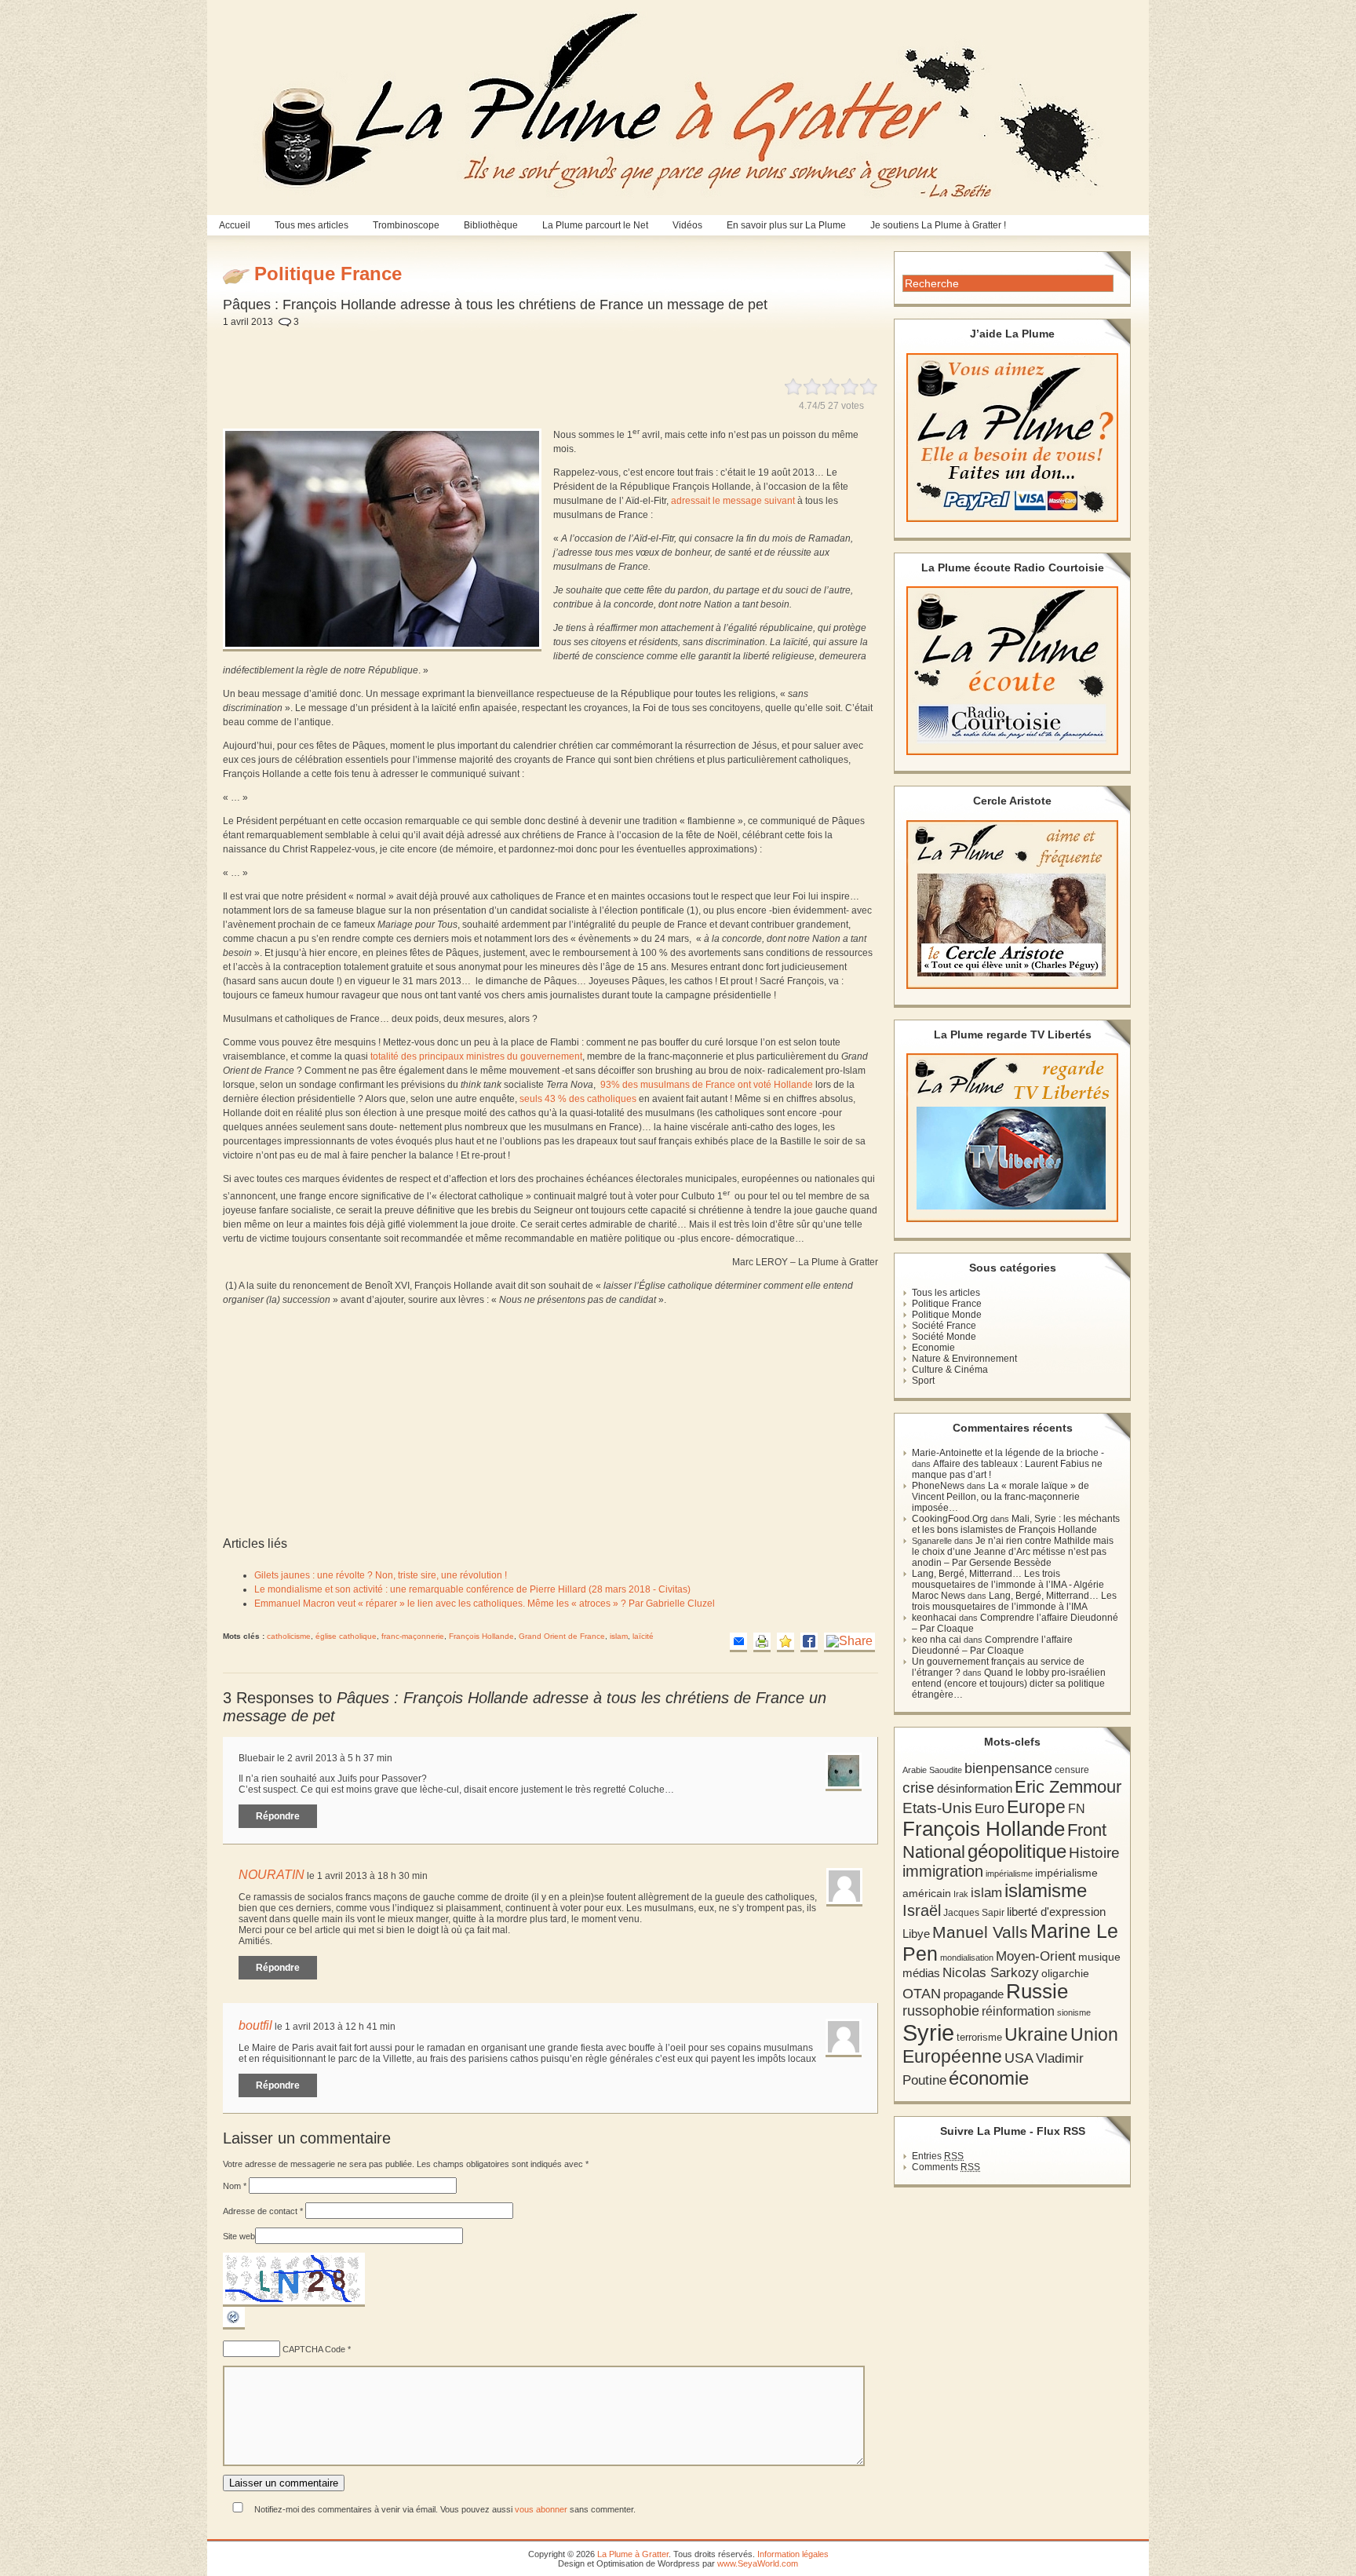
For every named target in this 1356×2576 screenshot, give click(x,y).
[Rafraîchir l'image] (234, 2326)
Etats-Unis (937, 1808)
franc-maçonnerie (413, 1636)
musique (1099, 1957)
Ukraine (1036, 2035)
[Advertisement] (589, 344)
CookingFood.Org (950, 1519)
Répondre (278, 1816)
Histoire (1094, 1853)
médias (921, 1973)
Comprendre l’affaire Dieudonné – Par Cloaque (992, 1645)
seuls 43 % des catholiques (578, 1099)
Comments (946, 2167)
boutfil (255, 2025)
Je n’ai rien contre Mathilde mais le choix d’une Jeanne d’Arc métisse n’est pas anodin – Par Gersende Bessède (1013, 1552)
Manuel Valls (980, 1932)
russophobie (941, 2011)
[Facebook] (809, 1642)
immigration (943, 1871)
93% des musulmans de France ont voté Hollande (707, 1085)
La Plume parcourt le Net (595, 225)
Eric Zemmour (1068, 1787)
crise (919, 1787)
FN (1077, 1808)
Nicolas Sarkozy (991, 1972)
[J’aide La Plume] (1012, 438)
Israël (922, 1910)
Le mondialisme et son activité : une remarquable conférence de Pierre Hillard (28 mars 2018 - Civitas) (472, 1589)
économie (989, 2078)
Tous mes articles (312, 225)
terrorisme (979, 2037)
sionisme (1074, 2012)
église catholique (346, 1636)
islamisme (1046, 1891)
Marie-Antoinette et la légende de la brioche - (1008, 1453)
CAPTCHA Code (314, 2349)
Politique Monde (947, 1315)
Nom (235, 2186)
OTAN (922, 1994)
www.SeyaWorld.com (758, 2563)
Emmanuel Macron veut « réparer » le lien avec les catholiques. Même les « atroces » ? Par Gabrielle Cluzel (485, 1604)
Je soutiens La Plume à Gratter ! (938, 225)
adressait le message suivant (733, 501)
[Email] (738, 1642)
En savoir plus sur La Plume (786, 225)
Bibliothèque (491, 225)
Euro (990, 1808)
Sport (923, 1381)
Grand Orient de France (562, 1636)
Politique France (947, 1304)
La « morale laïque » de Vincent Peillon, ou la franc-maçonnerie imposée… (1001, 1497)
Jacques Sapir (974, 1913)
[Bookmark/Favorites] (786, 1642)
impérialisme (1009, 1874)
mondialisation (967, 1958)
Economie (933, 1348)
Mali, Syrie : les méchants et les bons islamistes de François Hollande (1016, 1524)
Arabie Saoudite (932, 1770)
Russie (1037, 1991)
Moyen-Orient (1036, 1956)
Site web (239, 2236)
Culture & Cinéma (950, 1370)
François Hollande (481, 1636)
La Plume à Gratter (633, 2554)
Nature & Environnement (964, 1359)
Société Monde (944, 1337)
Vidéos (687, 225)
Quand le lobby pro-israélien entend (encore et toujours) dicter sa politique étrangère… (1009, 1684)
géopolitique (1017, 1851)
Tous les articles (946, 1293)
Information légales (793, 2554)
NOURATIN (272, 1875)
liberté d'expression (1056, 1912)
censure (1072, 1770)
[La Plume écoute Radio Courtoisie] (1012, 671)
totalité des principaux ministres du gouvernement (475, 1056)
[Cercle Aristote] (1012, 905)
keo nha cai (937, 1640)
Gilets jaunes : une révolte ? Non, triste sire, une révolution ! (381, 1575)
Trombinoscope (406, 225)
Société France (944, 1326)
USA (1019, 2058)
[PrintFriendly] (762, 1642)
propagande (973, 1994)
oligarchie (1065, 1973)
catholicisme (289, 1636)
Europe (1036, 1807)
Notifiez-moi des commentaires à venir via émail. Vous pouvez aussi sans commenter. (444, 2509)
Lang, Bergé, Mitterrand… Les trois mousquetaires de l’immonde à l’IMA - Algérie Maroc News (1008, 1585)
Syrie (928, 2032)
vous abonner (541, 2509)
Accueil (235, 225)
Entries (938, 2156)
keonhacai (934, 1618)
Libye (916, 1934)
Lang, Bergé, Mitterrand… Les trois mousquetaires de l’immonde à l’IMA (1014, 1601)
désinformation (975, 1789)
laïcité (643, 1636)
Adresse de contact (263, 2211)
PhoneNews (938, 1486)
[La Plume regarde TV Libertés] (1012, 1138)
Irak (961, 1894)
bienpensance (1008, 1768)
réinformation (1018, 2011)
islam (619, 1636)
